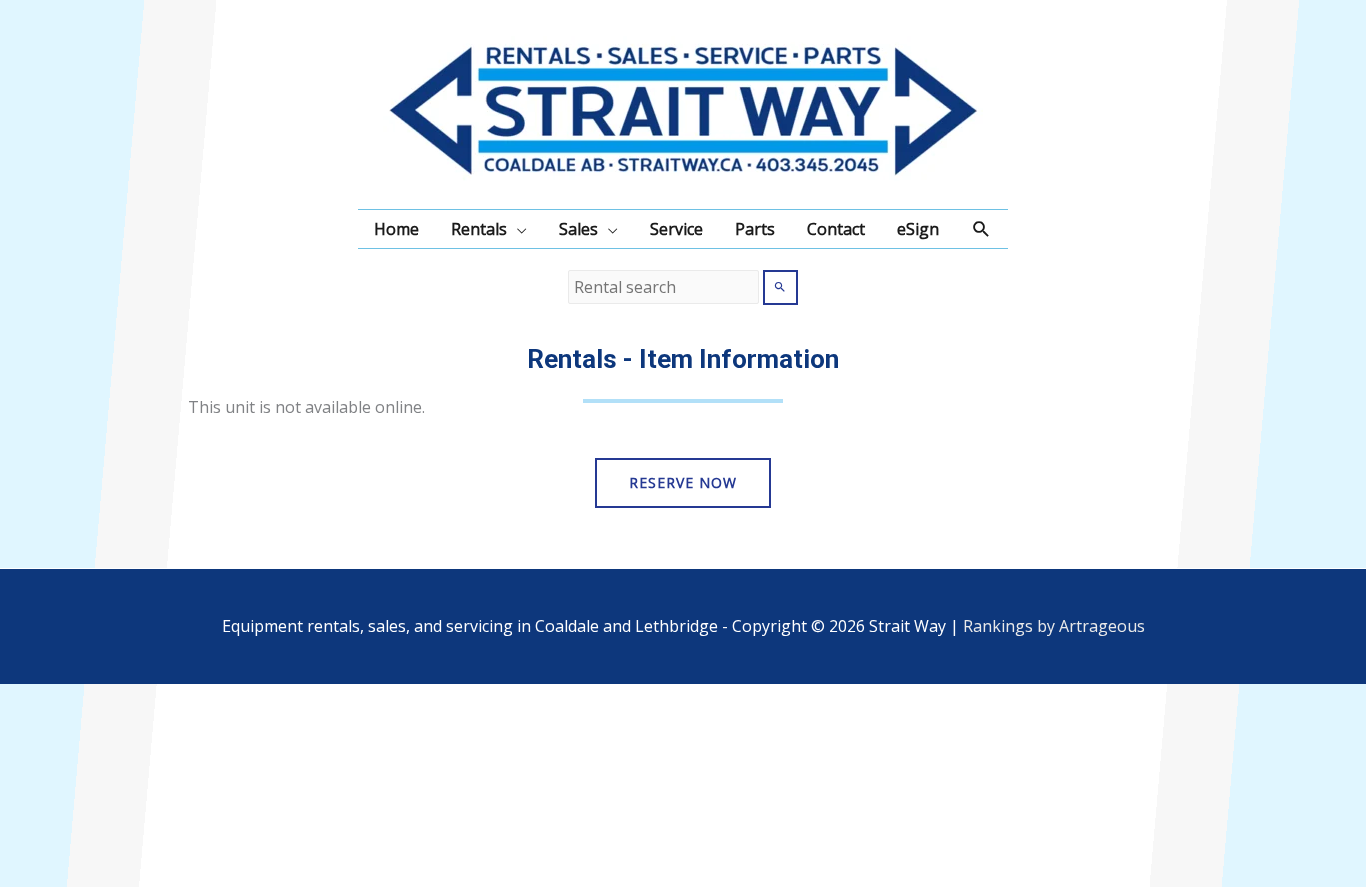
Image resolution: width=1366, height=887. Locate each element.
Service (676, 229)
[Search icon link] (981, 229)
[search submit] (780, 287)
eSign (918, 229)
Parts (755, 229)
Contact (836, 229)
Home (396, 229)
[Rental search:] (665, 287)
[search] (663, 287)
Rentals (479, 229)
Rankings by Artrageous (1054, 626)
